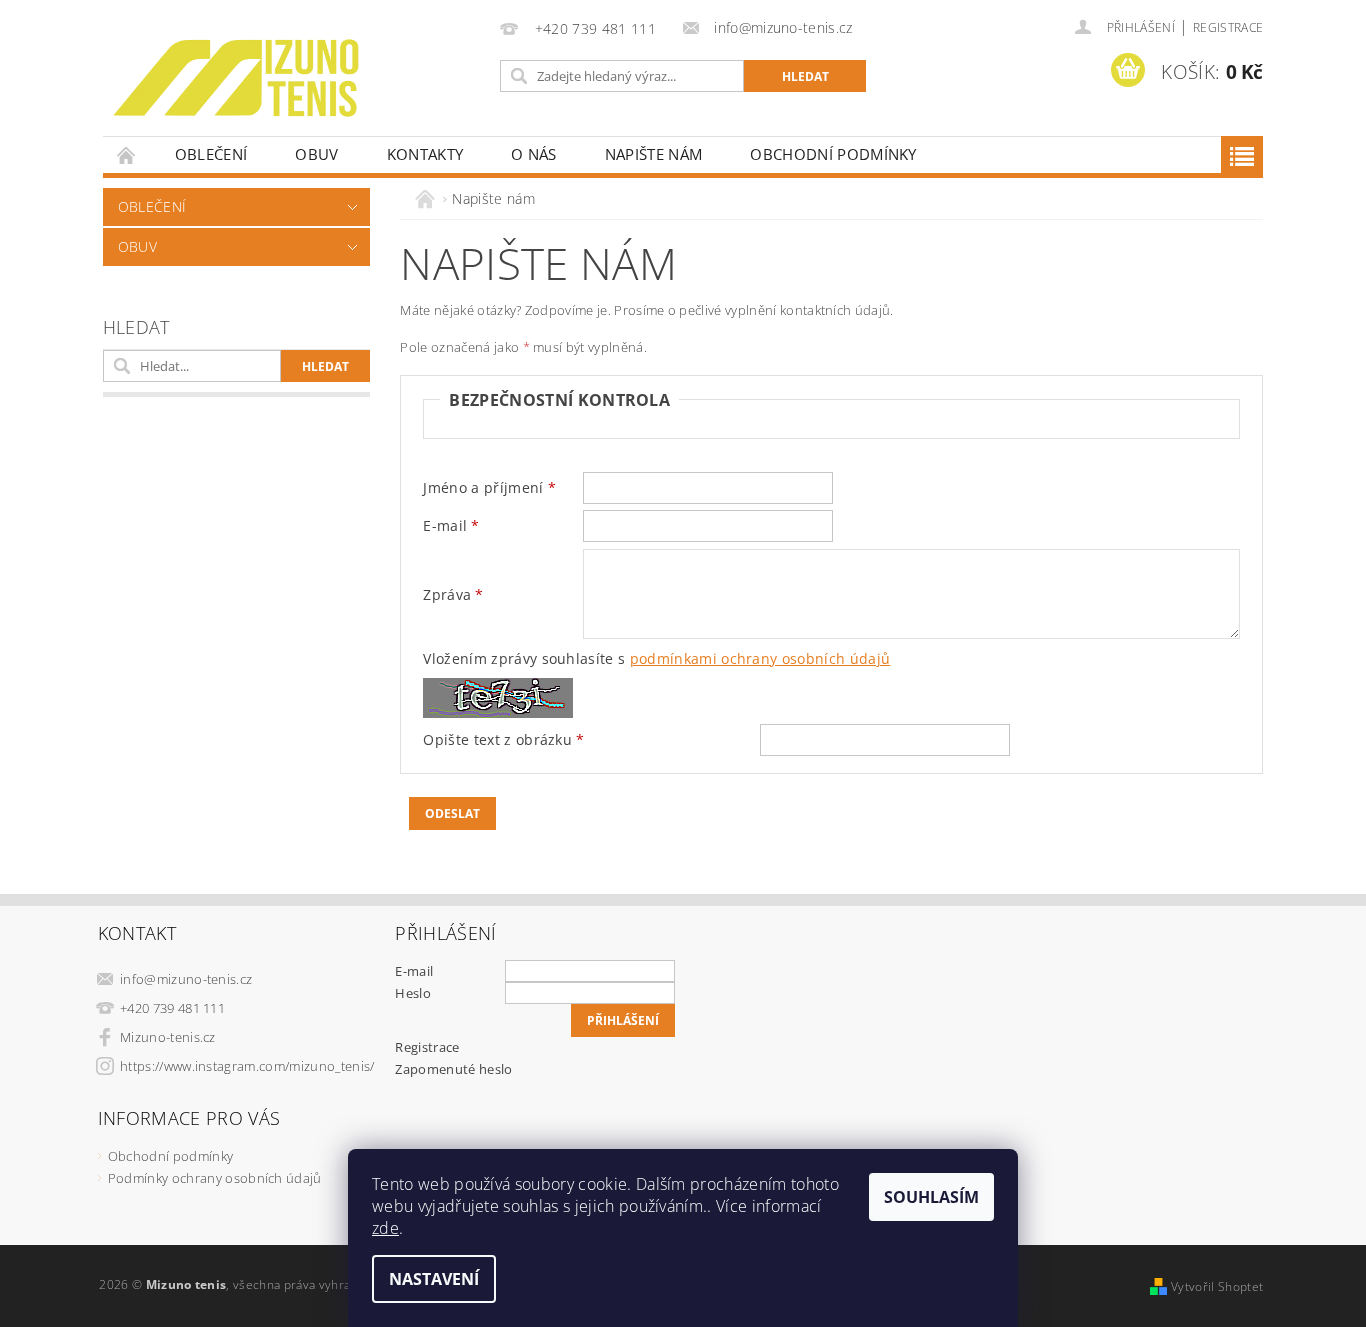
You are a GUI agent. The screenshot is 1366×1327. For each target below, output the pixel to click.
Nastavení (434, 1279)
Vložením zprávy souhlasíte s (656, 659)
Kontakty (425, 154)
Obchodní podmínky (833, 154)
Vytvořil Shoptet (1217, 1286)
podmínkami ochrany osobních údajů (760, 658)
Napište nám (654, 154)
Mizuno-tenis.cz (168, 1037)
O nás (534, 154)
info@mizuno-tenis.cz (186, 979)
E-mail (414, 971)
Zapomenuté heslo (453, 1069)
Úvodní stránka (127, 154)
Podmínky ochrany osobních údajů (215, 1178)
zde (385, 1228)
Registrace (1228, 27)
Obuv (316, 154)
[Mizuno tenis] (236, 78)
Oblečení (211, 154)
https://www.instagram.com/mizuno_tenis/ (247, 1066)
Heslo (413, 993)
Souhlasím (931, 1197)
